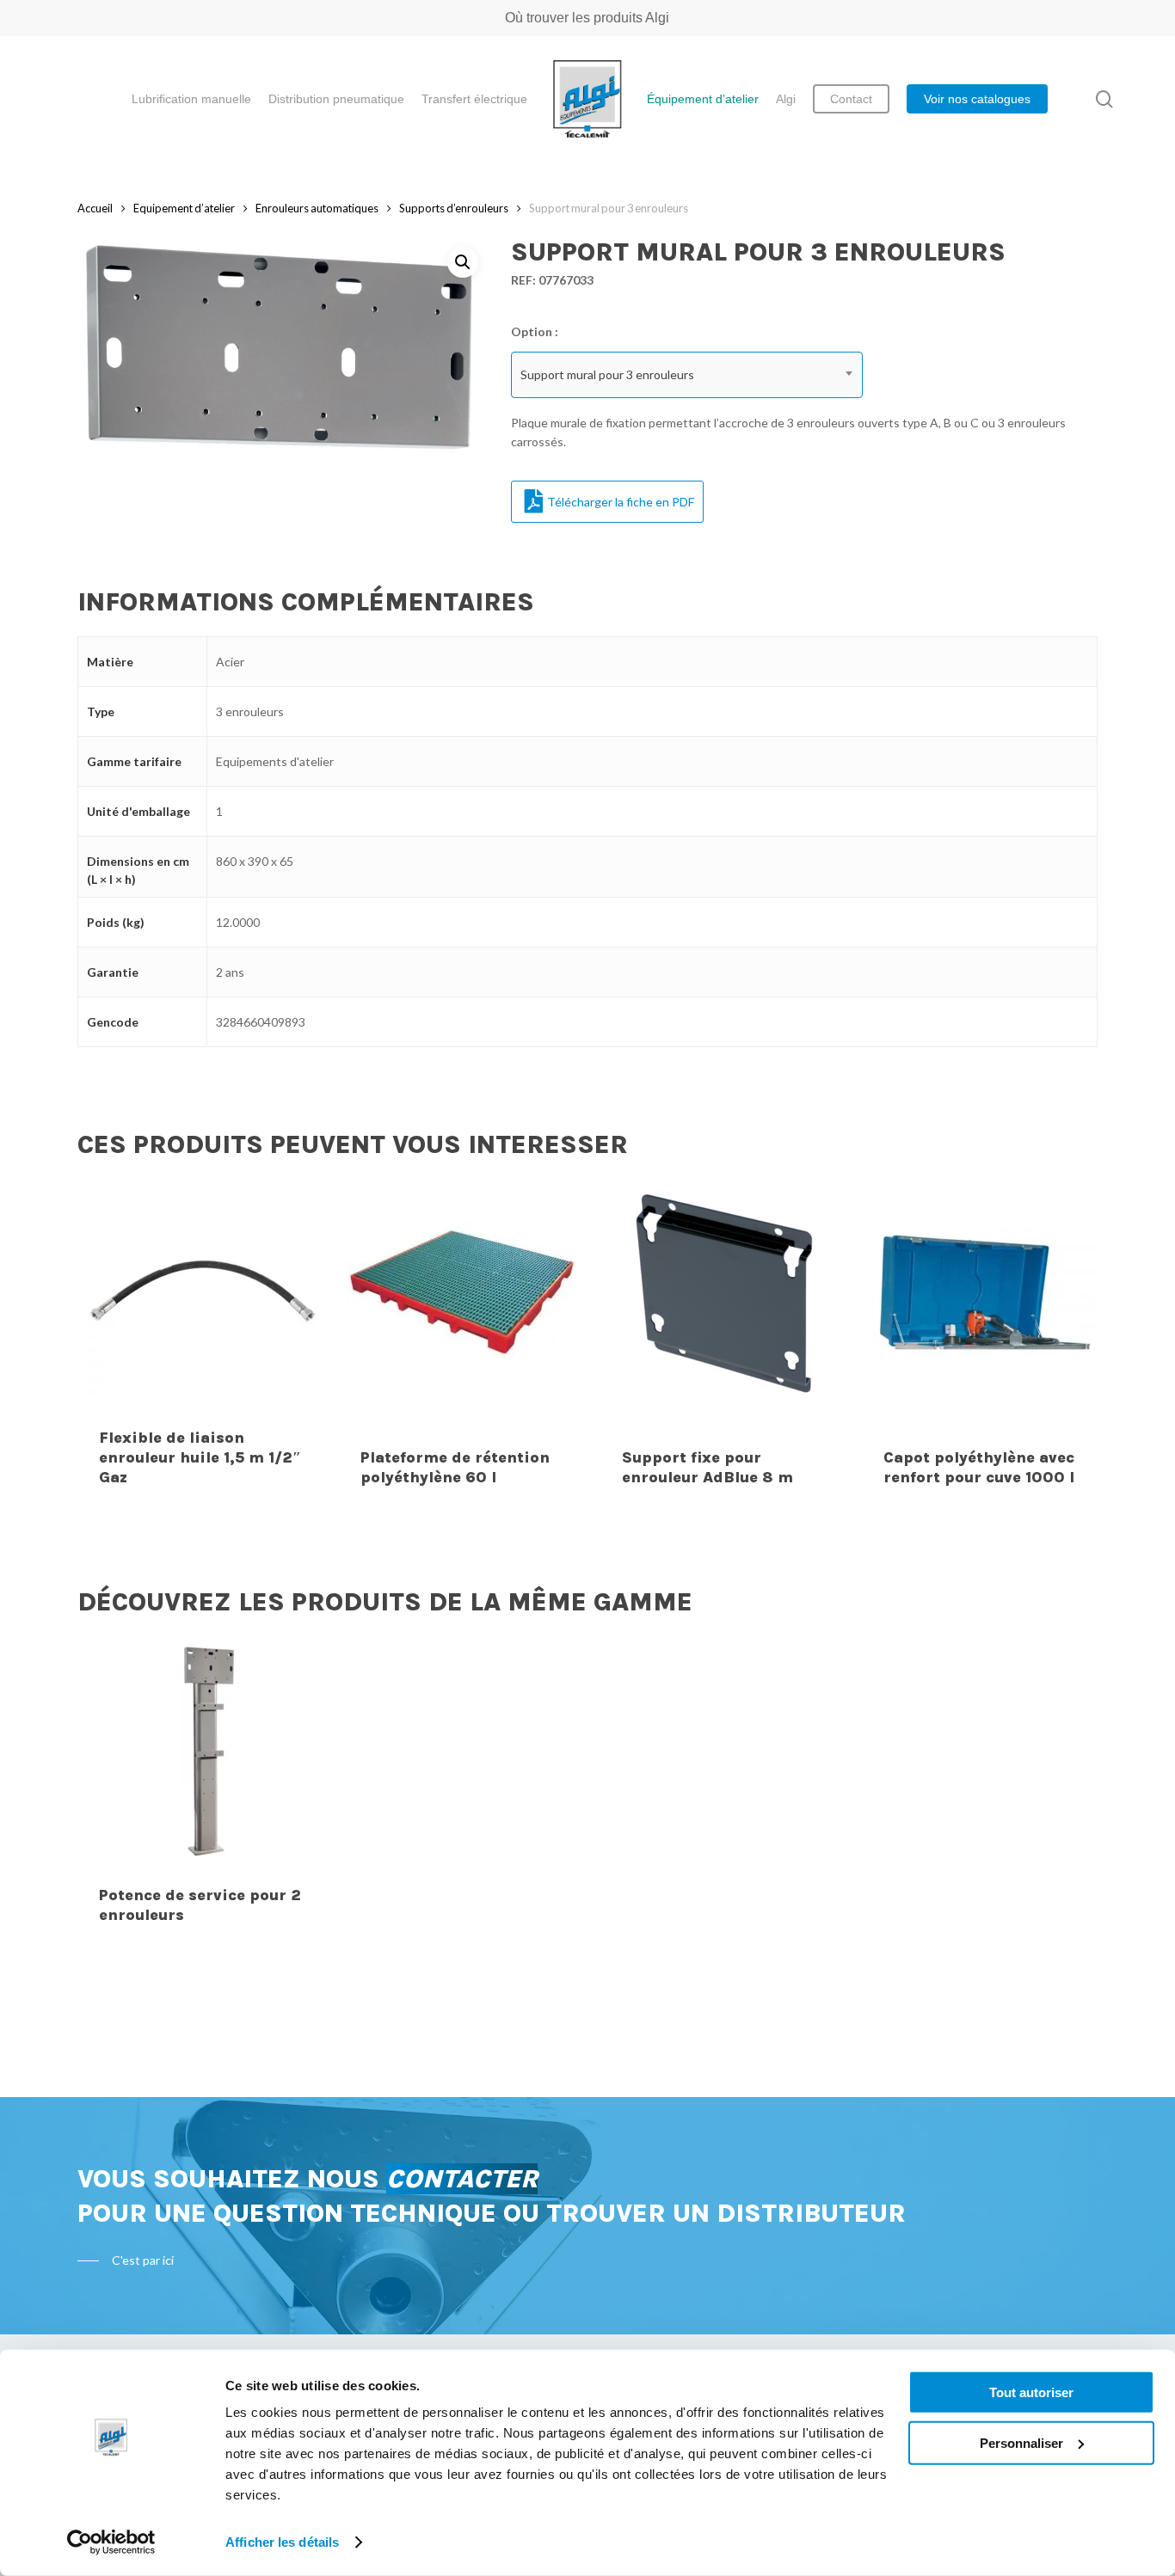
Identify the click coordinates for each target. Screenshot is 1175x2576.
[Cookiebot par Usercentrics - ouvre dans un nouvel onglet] (111, 2542)
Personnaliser (1021, 2442)
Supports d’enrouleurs (454, 208)
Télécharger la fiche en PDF (621, 502)
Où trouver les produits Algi (587, 18)
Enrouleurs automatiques (317, 208)
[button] (463, 262)
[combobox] (687, 375)
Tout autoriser (1031, 2392)
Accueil (95, 208)
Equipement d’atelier (184, 208)
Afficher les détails (282, 2542)
